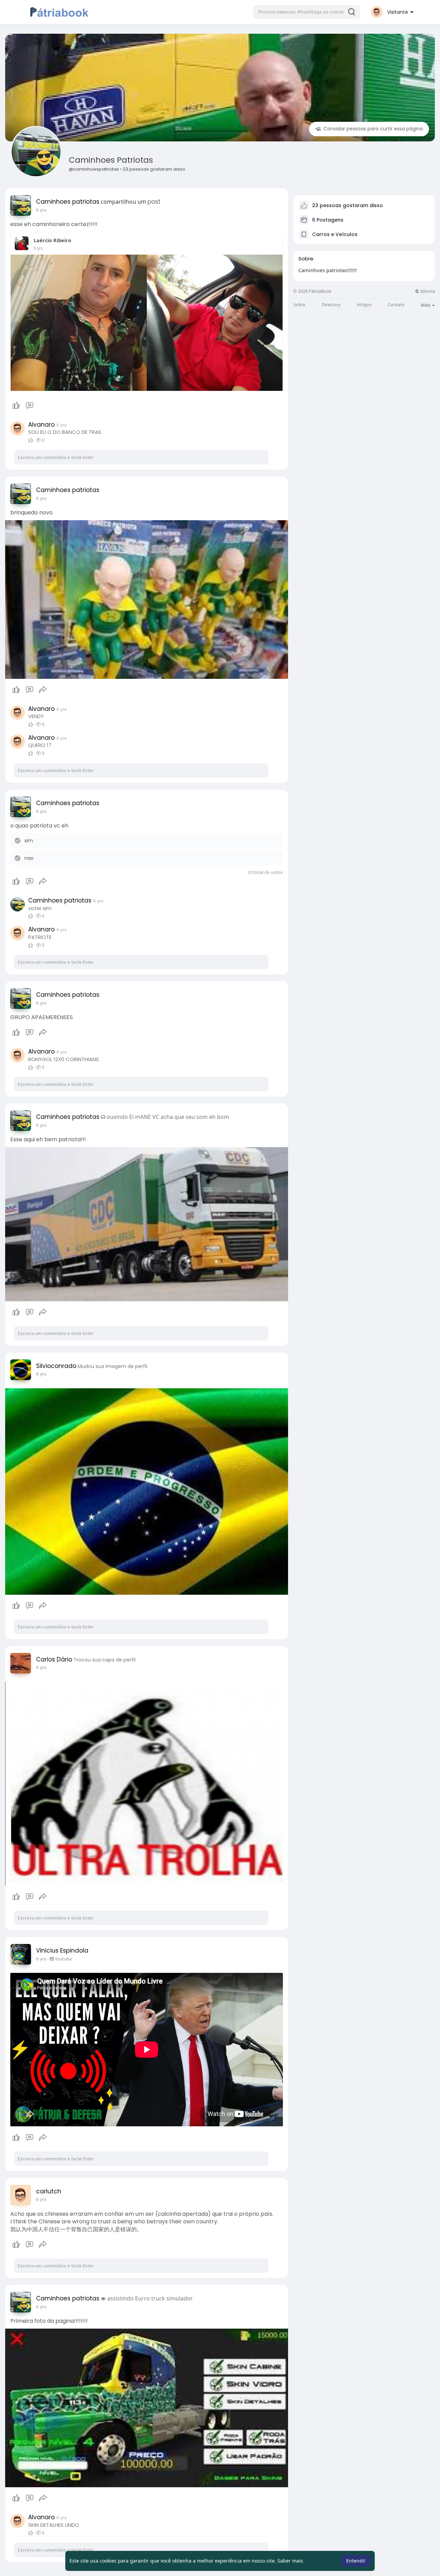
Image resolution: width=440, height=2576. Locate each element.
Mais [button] (426, 305)
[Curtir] (23, 406)
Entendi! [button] (356, 2561)
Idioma (427, 291)
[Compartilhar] (43, 690)
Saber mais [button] (290, 2561)
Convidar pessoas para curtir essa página (372, 129)
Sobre (299, 305)
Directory (331, 305)
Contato (396, 305)
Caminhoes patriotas (111, 160)
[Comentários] (30, 406)
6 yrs (41, 210)
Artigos (364, 305)
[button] (307, 12)
